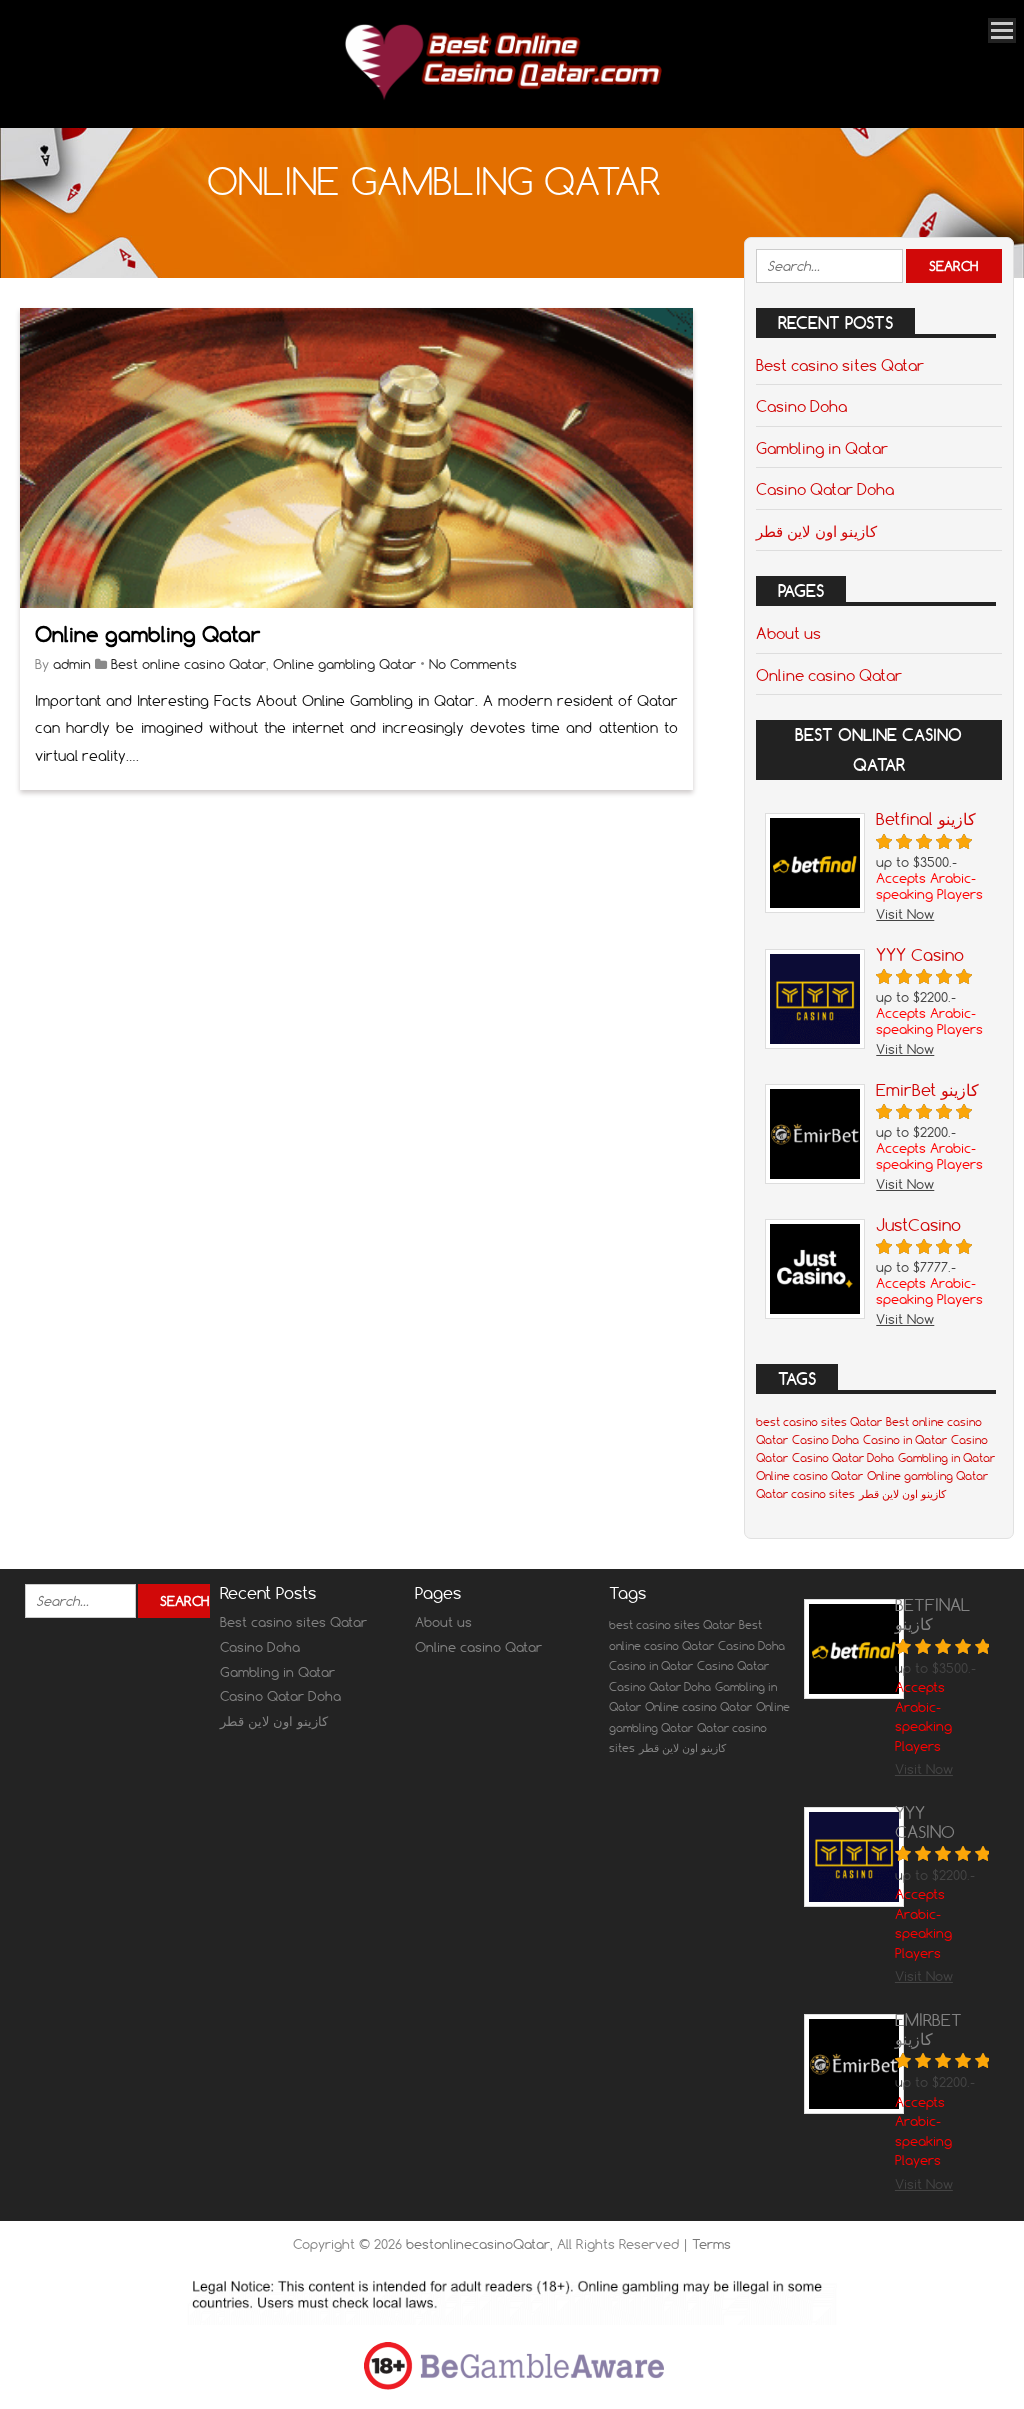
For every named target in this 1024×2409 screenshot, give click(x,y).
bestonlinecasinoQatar (478, 2244)
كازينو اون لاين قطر (816, 531)
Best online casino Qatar (188, 664)
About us (788, 633)
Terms (711, 2244)
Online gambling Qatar (147, 634)
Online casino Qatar (829, 675)
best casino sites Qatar (819, 1422)
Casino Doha (801, 406)
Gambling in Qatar (822, 448)
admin (72, 664)
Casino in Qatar (905, 1440)
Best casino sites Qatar (840, 365)
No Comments (473, 664)
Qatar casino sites (805, 1494)
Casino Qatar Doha (825, 489)
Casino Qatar (733, 1666)
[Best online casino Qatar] (502, 100)
